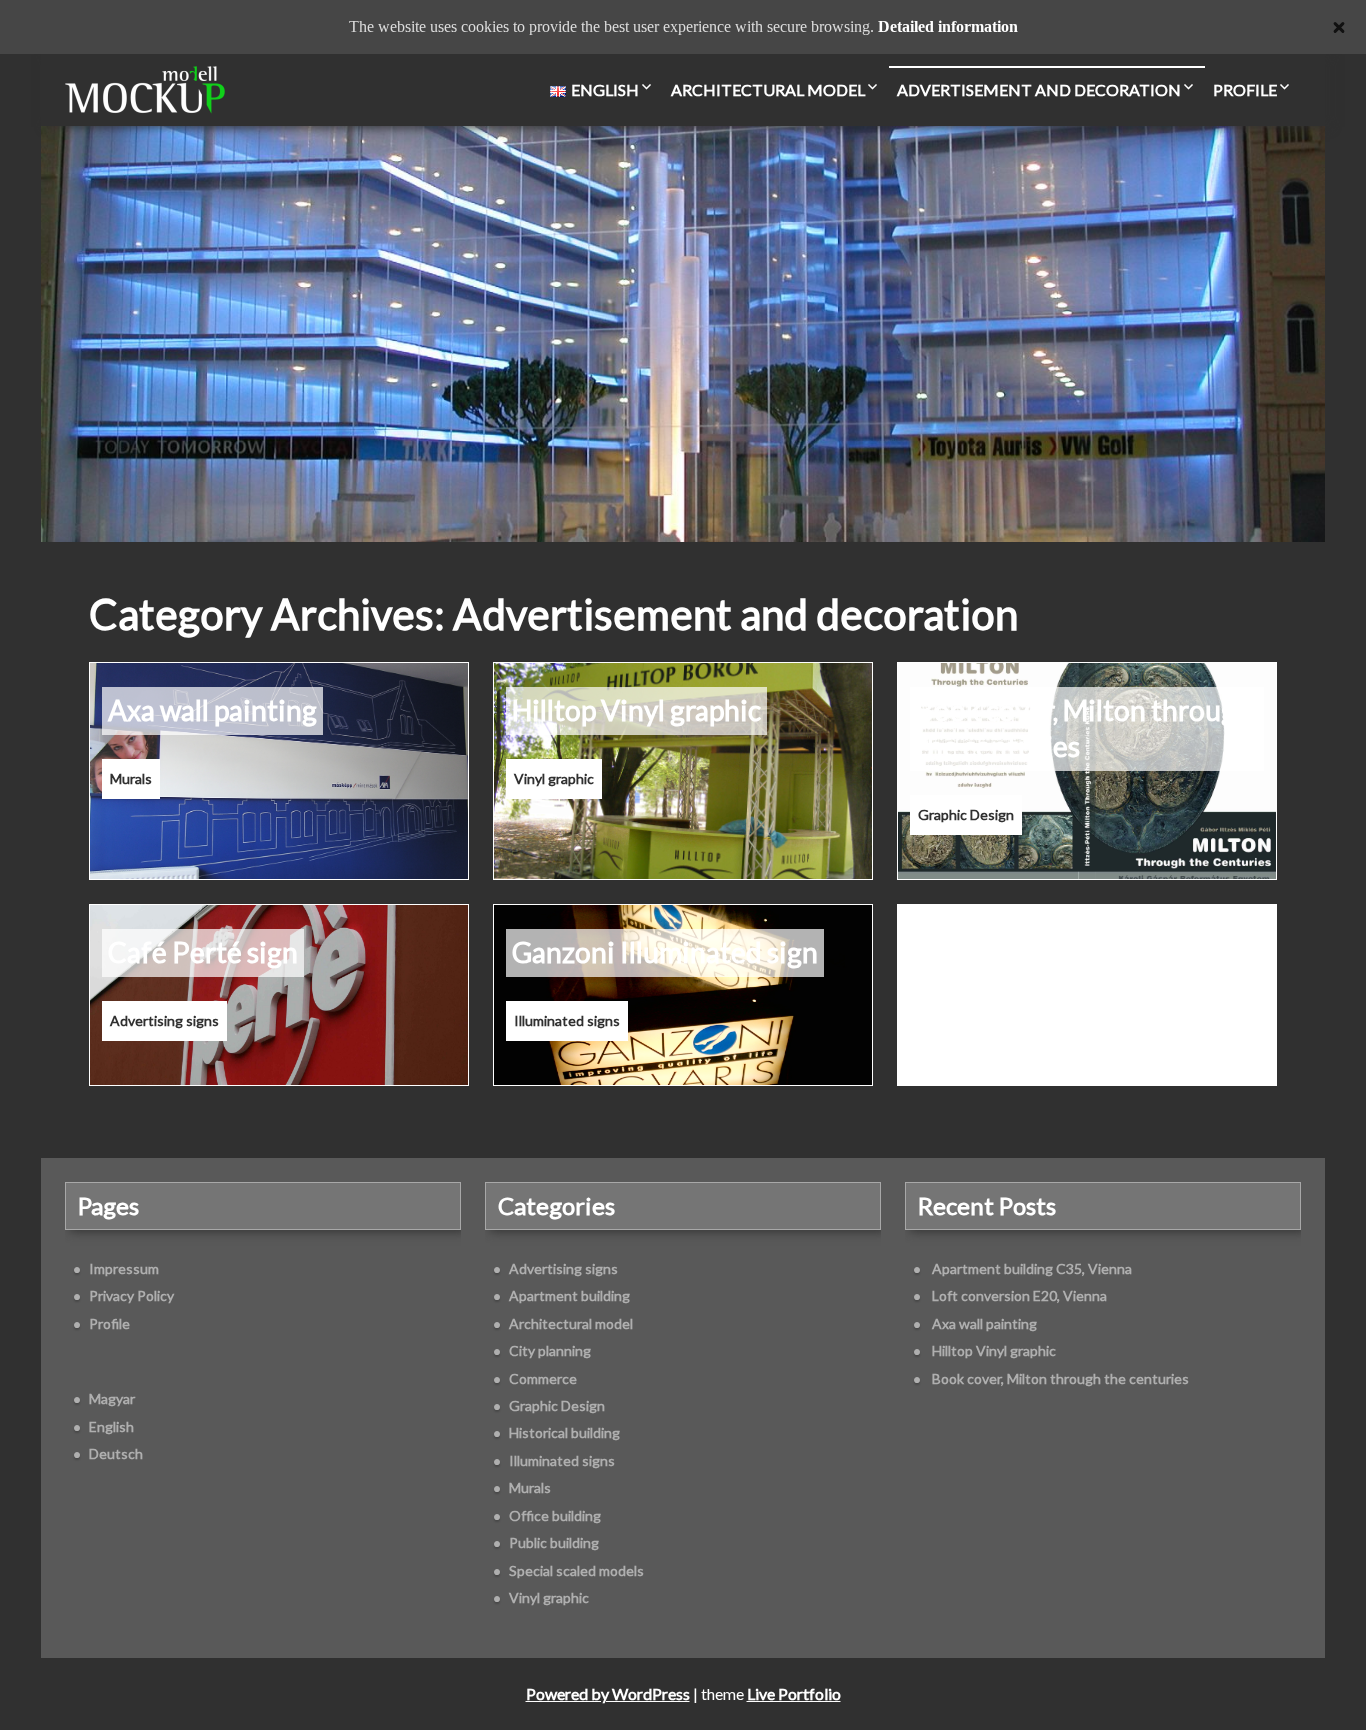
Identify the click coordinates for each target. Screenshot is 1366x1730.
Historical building (564, 1432)
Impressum (124, 1268)
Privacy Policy (131, 1295)
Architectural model (768, 89)
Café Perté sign (203, 952)
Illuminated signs (567, 1020)
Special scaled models (576, 1570)
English (111, 1426)
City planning (550, 1350)
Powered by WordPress (608, 1693)
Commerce (543, 1378)
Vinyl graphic (554, 778)
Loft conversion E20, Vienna (1019, 1295)
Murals (131, 778)
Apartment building (569, 1295)
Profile (1245, 89)
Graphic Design (966, 814)
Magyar (112, 1398)
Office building (555, 1515)
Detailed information (948, 26)
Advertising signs (164, 1020)
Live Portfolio (794, 1693)
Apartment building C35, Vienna (1032, 1268)
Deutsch (116, 1453)
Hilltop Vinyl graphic (636, 710)
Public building (554, 1542)
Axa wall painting (212, 710)
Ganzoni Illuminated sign (665, 952)
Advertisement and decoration (1039, 89)
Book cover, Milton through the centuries (1084, 728)
